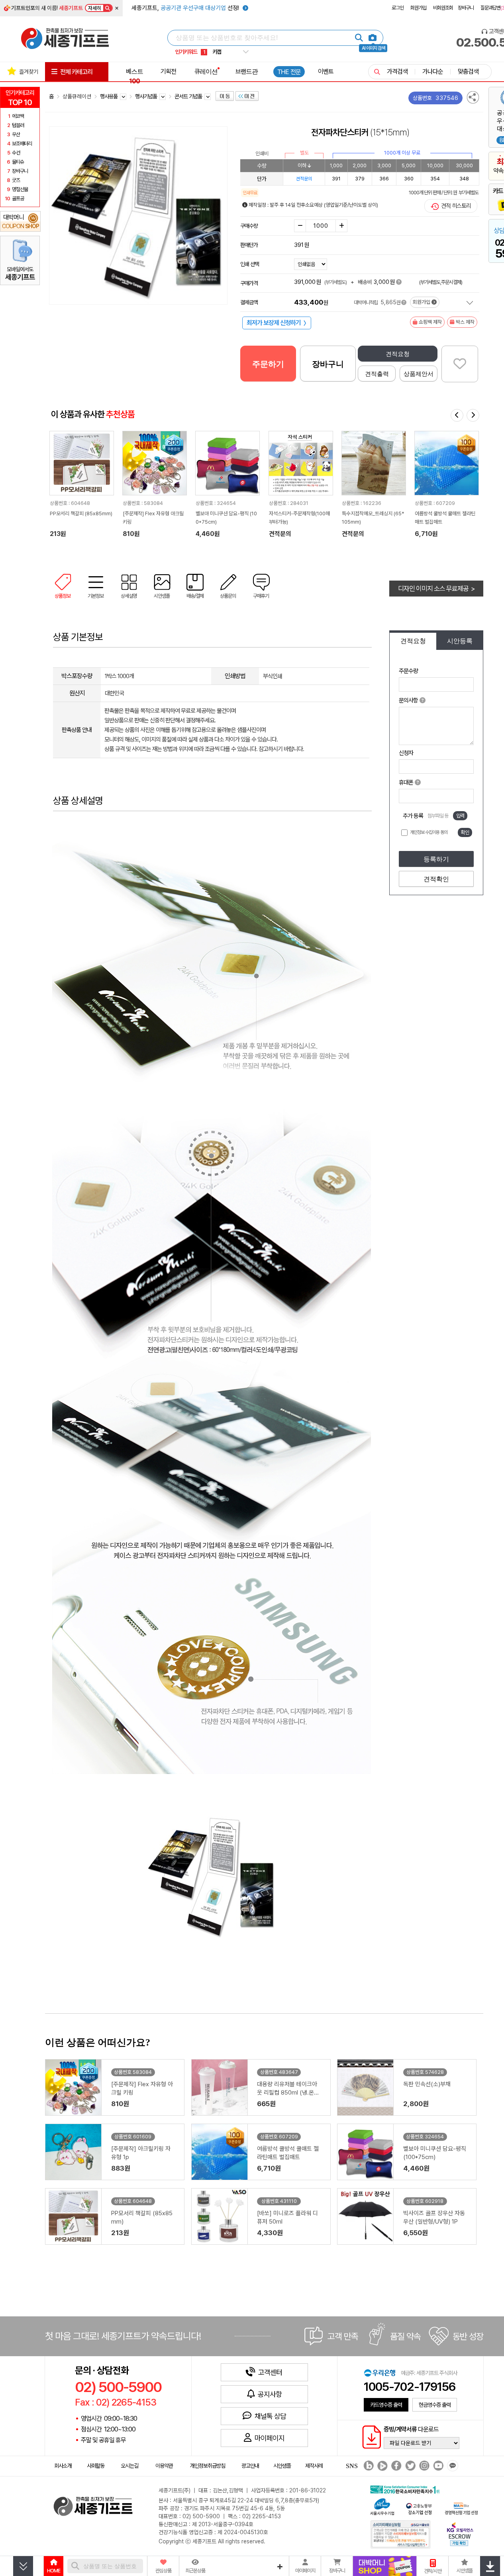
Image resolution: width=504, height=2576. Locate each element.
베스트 (134, 76)
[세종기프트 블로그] (367, 2466)
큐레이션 (206, 71)
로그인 (398, 8)
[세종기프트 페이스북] (395, 2466)
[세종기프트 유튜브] (437, 2466)
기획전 (168, 71)
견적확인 (436, 879)
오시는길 (129, 2466)
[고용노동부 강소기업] (419, 2508)
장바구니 (466, 8)
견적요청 (398, 354)
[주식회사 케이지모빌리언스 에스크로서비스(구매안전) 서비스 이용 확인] (460, 2533)
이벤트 (326, 71)
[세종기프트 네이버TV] (381, 2466)
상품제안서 (419, 374)
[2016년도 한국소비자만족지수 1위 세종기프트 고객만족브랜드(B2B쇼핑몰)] (407, 2489)
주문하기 (268, 364)
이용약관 (164, 2466)
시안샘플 (282, 2466)
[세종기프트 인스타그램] (423, 2466)
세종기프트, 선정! (186, 8)
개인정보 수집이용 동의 (429, 832)
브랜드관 (247, 71)
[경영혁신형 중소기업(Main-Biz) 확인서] (461, 2508)
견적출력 (377, 374)
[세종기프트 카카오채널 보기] (452, 2466)
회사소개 (63, 2466)
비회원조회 (443, 8)
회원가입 (418, 8)
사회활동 (96, 2466)
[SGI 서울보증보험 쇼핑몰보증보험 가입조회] (401, 2534)
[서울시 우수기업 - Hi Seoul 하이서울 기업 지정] (382, 2506)
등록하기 (436, 859)
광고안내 (250, 2466)
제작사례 (314, 2466)
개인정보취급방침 (208, 2466)
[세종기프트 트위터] (409, 2466)
